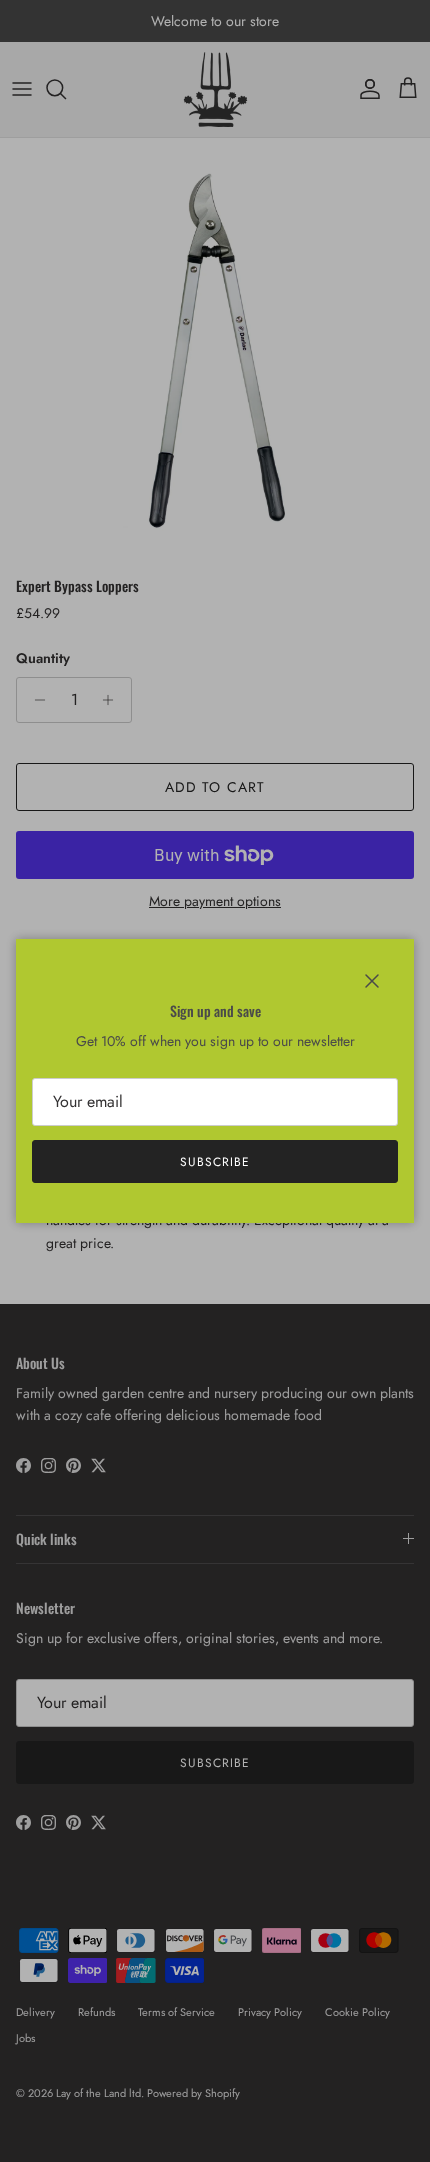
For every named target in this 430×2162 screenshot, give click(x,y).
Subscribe (215, 1162)
